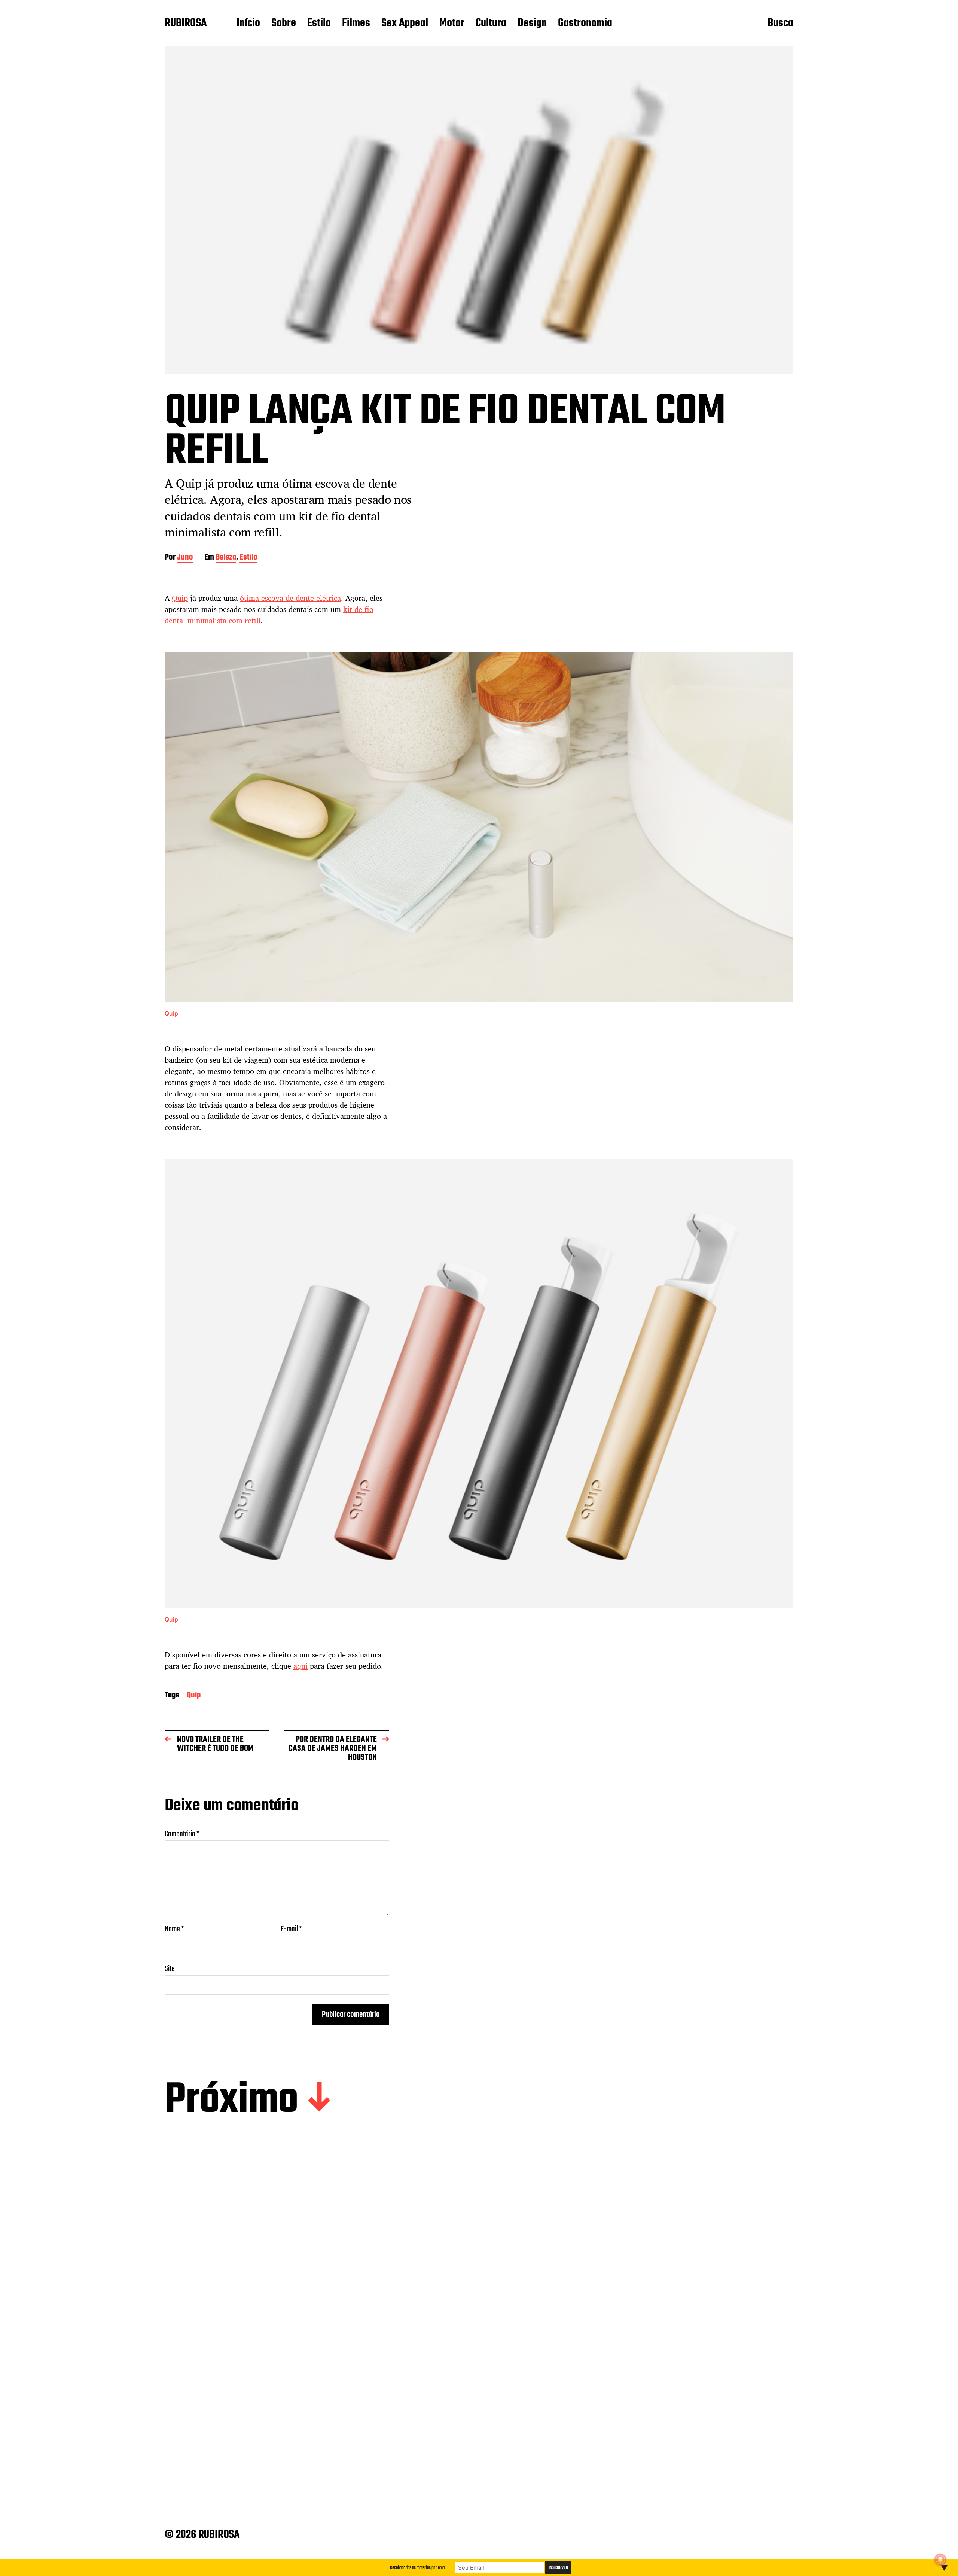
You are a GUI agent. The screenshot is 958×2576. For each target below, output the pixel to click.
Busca (780, 24)
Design (532, 24)
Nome (174, 1929)
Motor (452, 24)
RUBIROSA (186, 24)
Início (248, 24)
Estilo (319, 24)
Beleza (226, 558)
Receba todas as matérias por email (418, 2568)
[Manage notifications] (940, 2560)
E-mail (291, 1929)
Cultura (491, 24)
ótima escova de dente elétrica (290, 598)
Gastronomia (585, 24)
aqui (300, 1666)
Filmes (356, 24)
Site (170, 1968)
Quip (180, 598)
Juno (185, 558)
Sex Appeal (405, 24)
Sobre (284, 24)
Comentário (182, 1834)
